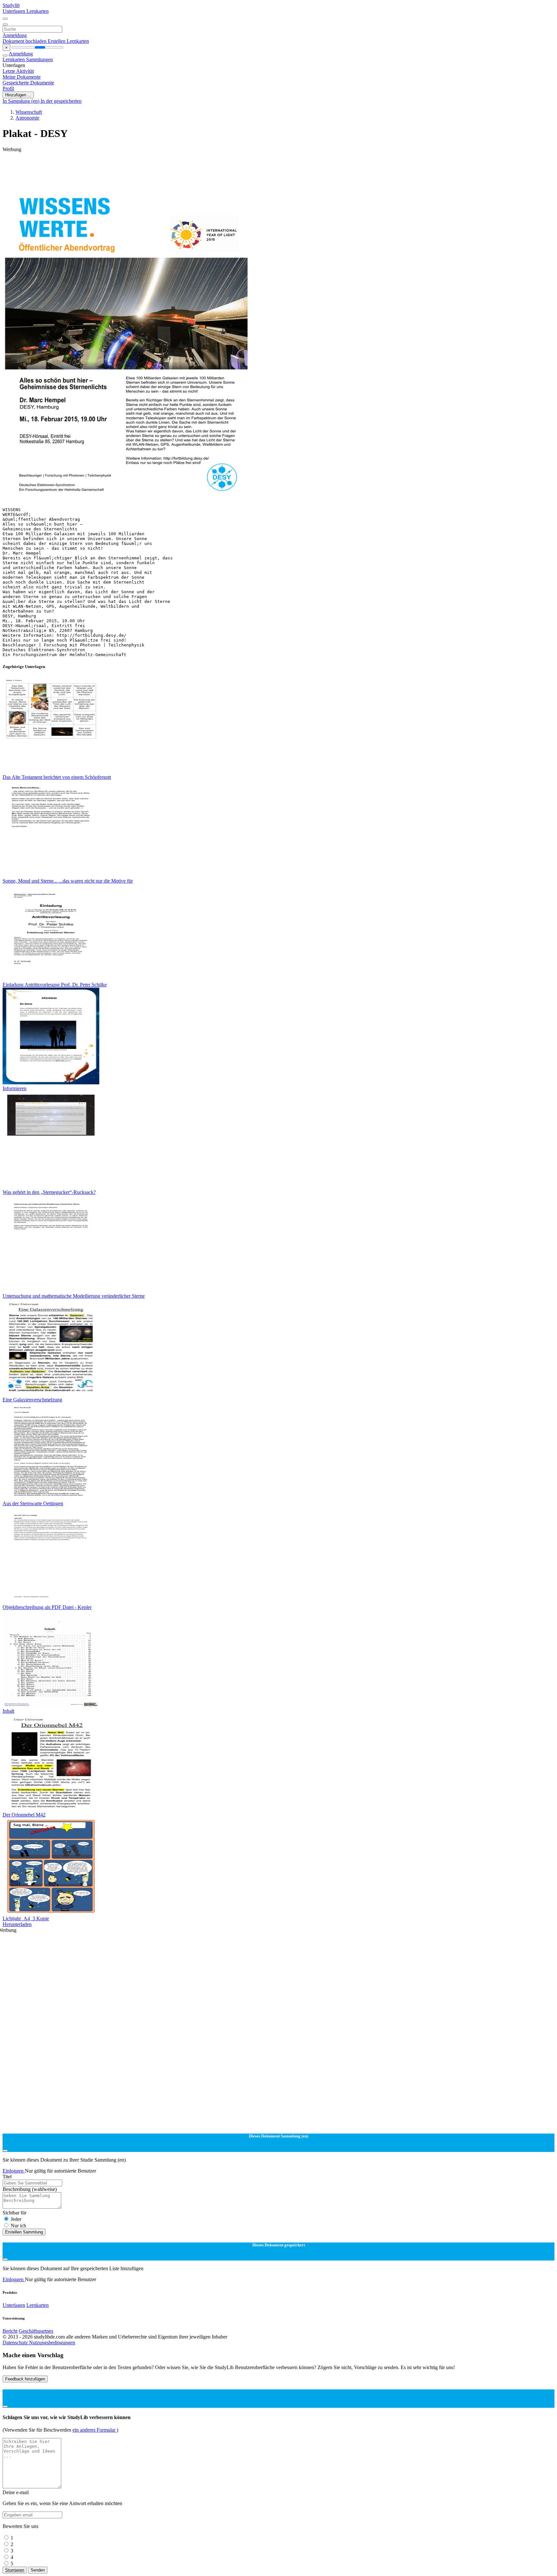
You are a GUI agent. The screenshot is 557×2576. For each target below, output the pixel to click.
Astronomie (27, 118)
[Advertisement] (196, 167)
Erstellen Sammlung (24, 2232)
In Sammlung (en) (22, 101)
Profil (8, 88)
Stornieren (15, 2570)
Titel (7, 2177)
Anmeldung (15, 35)
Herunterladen (17, 1924)
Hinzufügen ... (18, 95)
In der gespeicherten (61, 101)
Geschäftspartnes (36, 2331)
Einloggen (14, 2171)
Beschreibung (30, 2189)
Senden (38, 2570)
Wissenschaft (29, 112)
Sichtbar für (15, 2213)
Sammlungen (39, 59)
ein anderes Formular (95, 2430)
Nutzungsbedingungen (52, 2343)
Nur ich (18, 2226)
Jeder (16, 2219)
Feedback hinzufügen (25, 2379)
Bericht (10, 2331)
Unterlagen (15, 11)
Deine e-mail (16, 2492)
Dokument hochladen (25, 41)
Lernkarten (38, 11)
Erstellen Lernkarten (68, 41)
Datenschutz (16, 2343)
